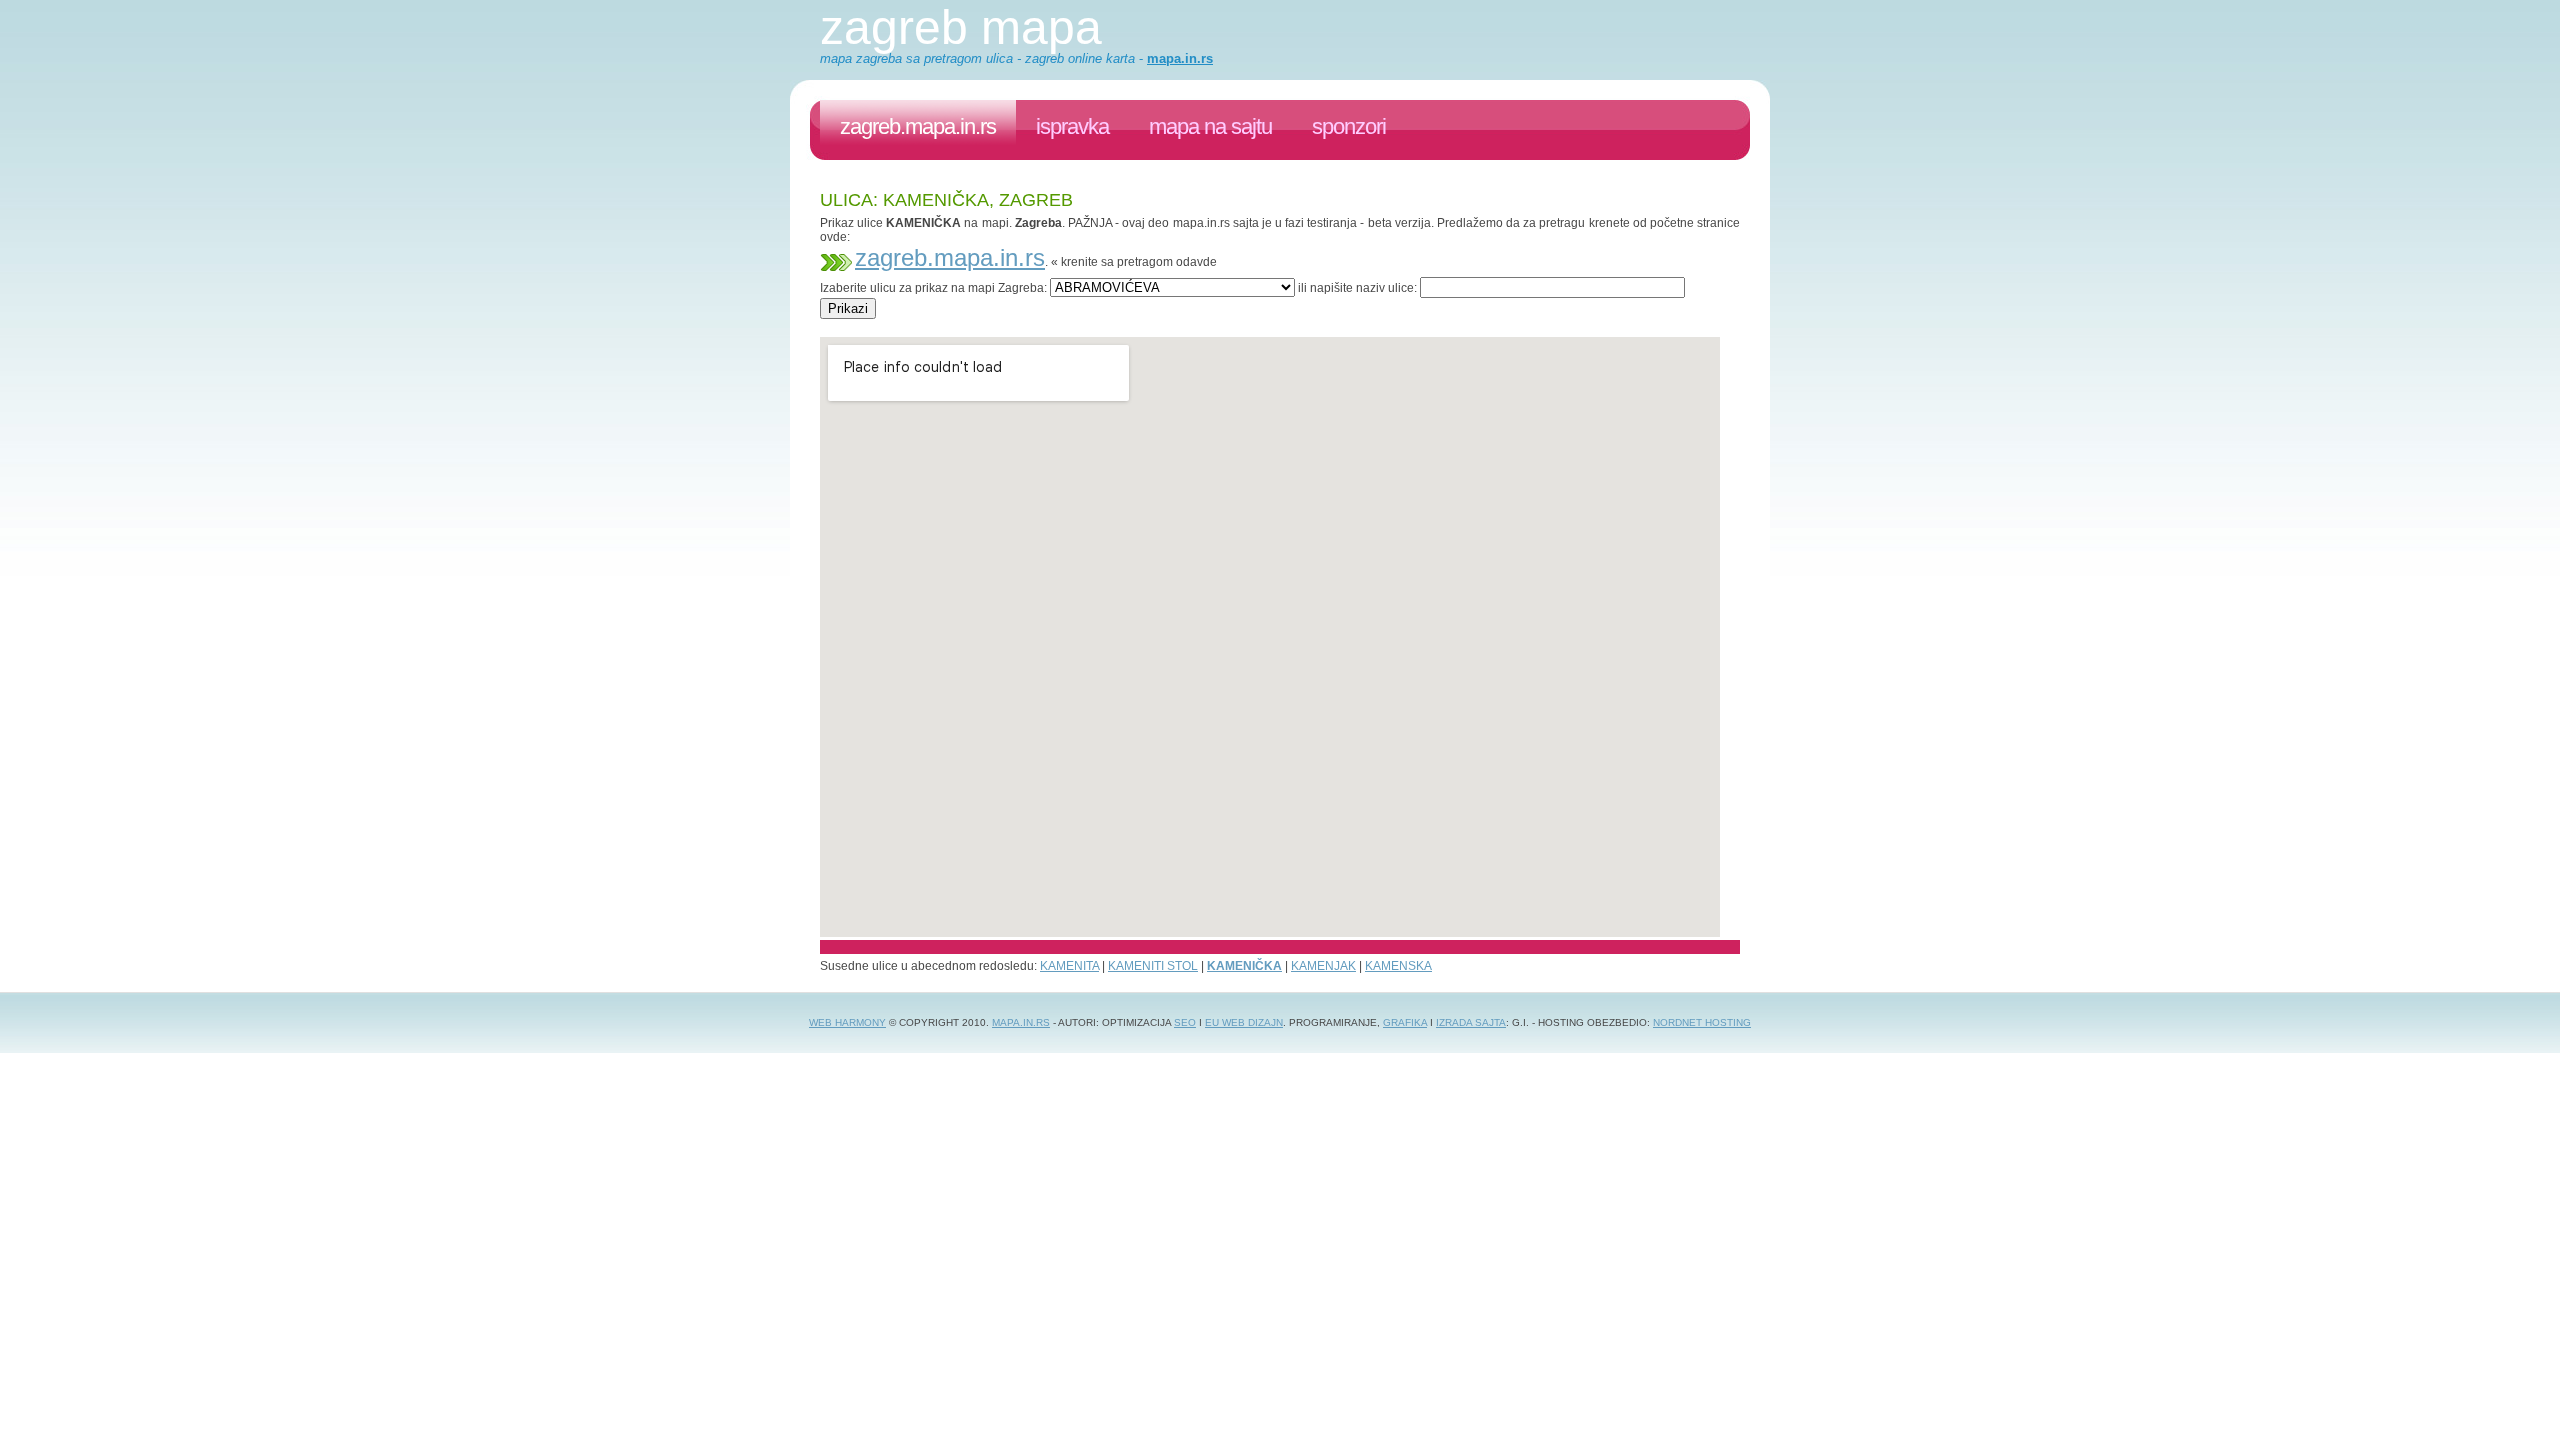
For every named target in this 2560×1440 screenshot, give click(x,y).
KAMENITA (1069, 966)
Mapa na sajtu (1210, 126)
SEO (1185, 1022)
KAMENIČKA (1244, 966)
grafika (1405, 1022)
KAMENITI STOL (1153, 966)
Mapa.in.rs (1021, 1022)
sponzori (1349, 126)
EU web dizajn (1244, 1022)
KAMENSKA (1398, 966)
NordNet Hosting (1702, 1022)
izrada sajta (1471, 1022)
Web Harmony (847, 1022)
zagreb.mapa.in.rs (918, 126)
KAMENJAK (1323, 966)
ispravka (1072, 126)
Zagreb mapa (961, 27)
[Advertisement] (1184, 326)
